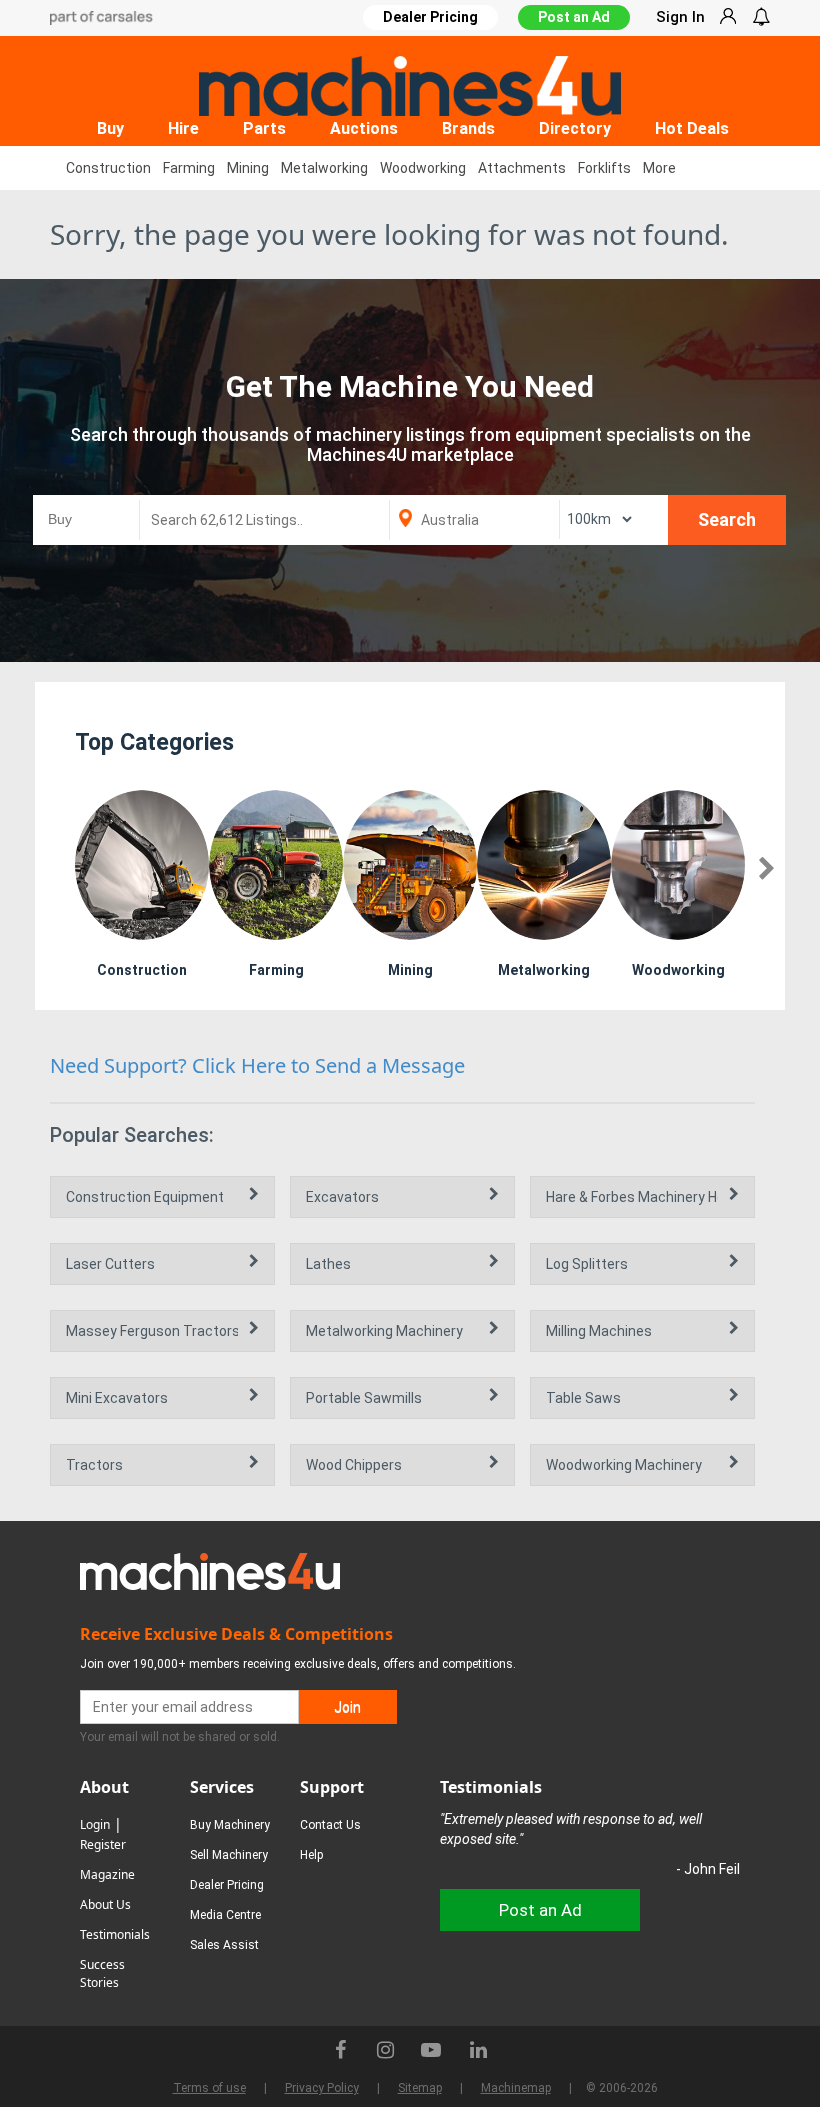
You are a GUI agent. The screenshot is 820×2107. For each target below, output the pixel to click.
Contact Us (330, 1825)
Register (103, 1844)
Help (311, 1855)
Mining (248, 168)
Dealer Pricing (227, 1885)
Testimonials (115, 1934)
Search (727, 519)
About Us (105, 1904)
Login (95, 1824)
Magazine (107, 1874)
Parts (264, 128)
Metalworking (324, 168)
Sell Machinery (229, 1855)
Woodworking (423, 168)
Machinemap (516, 2088)
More (659, 168)
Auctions (364, 128)
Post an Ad (574, 17)
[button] (766, 870)
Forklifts (604, 168)
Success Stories (102, 1973)
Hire (183, 128)
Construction (108, 168)
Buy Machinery (230, 1825)
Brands (468, 128)
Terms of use (209, 2088)
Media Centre (225, 1915)
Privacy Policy (322, 2088)
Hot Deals (692, 128)
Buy (110, 128)
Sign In (680, 17)
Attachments (522, 168)
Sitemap (420, 2088)
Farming (189, 168)
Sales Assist (224, 1945)
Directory (575, 128)
